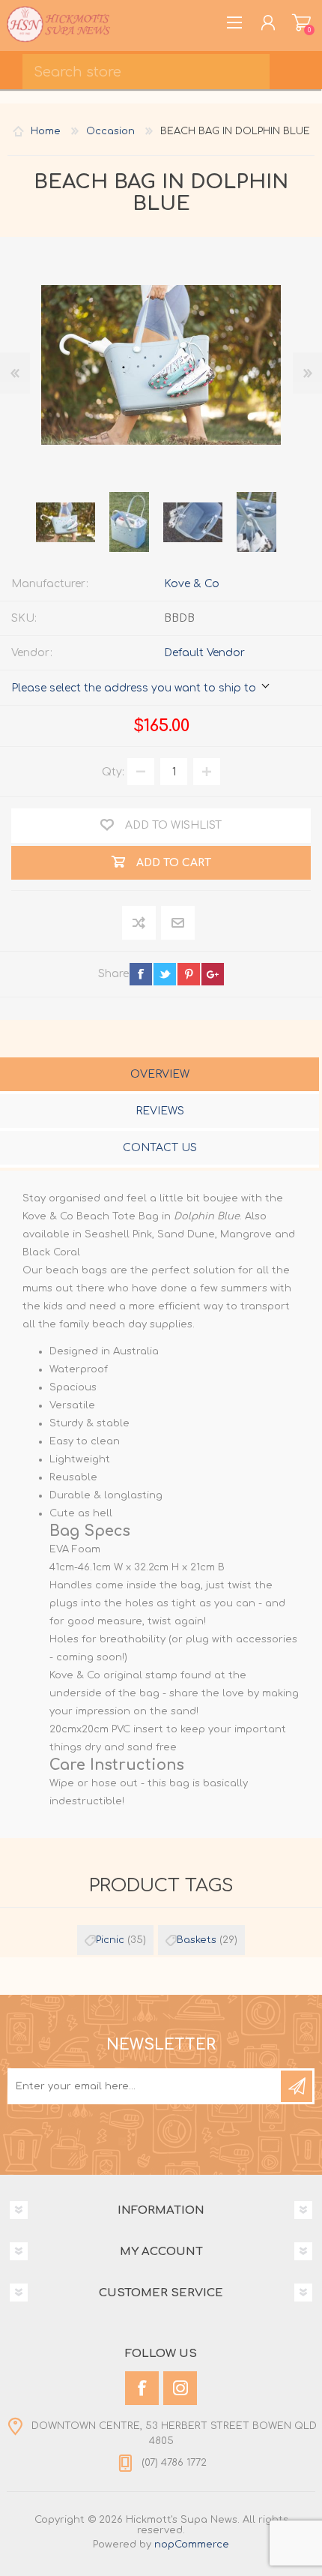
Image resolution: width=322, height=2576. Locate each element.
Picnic (110, 1940)
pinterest (189, 974)
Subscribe (297, 2086)
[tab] (160, 1076)
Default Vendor (204, 653)
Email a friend (178, 924)
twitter (165, 974)
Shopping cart (301, 22)
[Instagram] (180, 2388)
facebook (141, 974)
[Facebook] (142, 2388)
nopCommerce (192, 2545)
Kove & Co (192, 584)
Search (300, 67)
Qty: (113, 772)
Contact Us (160, 1148)
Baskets (197, 1940)
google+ (213, 974)
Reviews (160, 1111)
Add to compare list (140, 924)
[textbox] (146, 72)
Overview (160, 1074)
